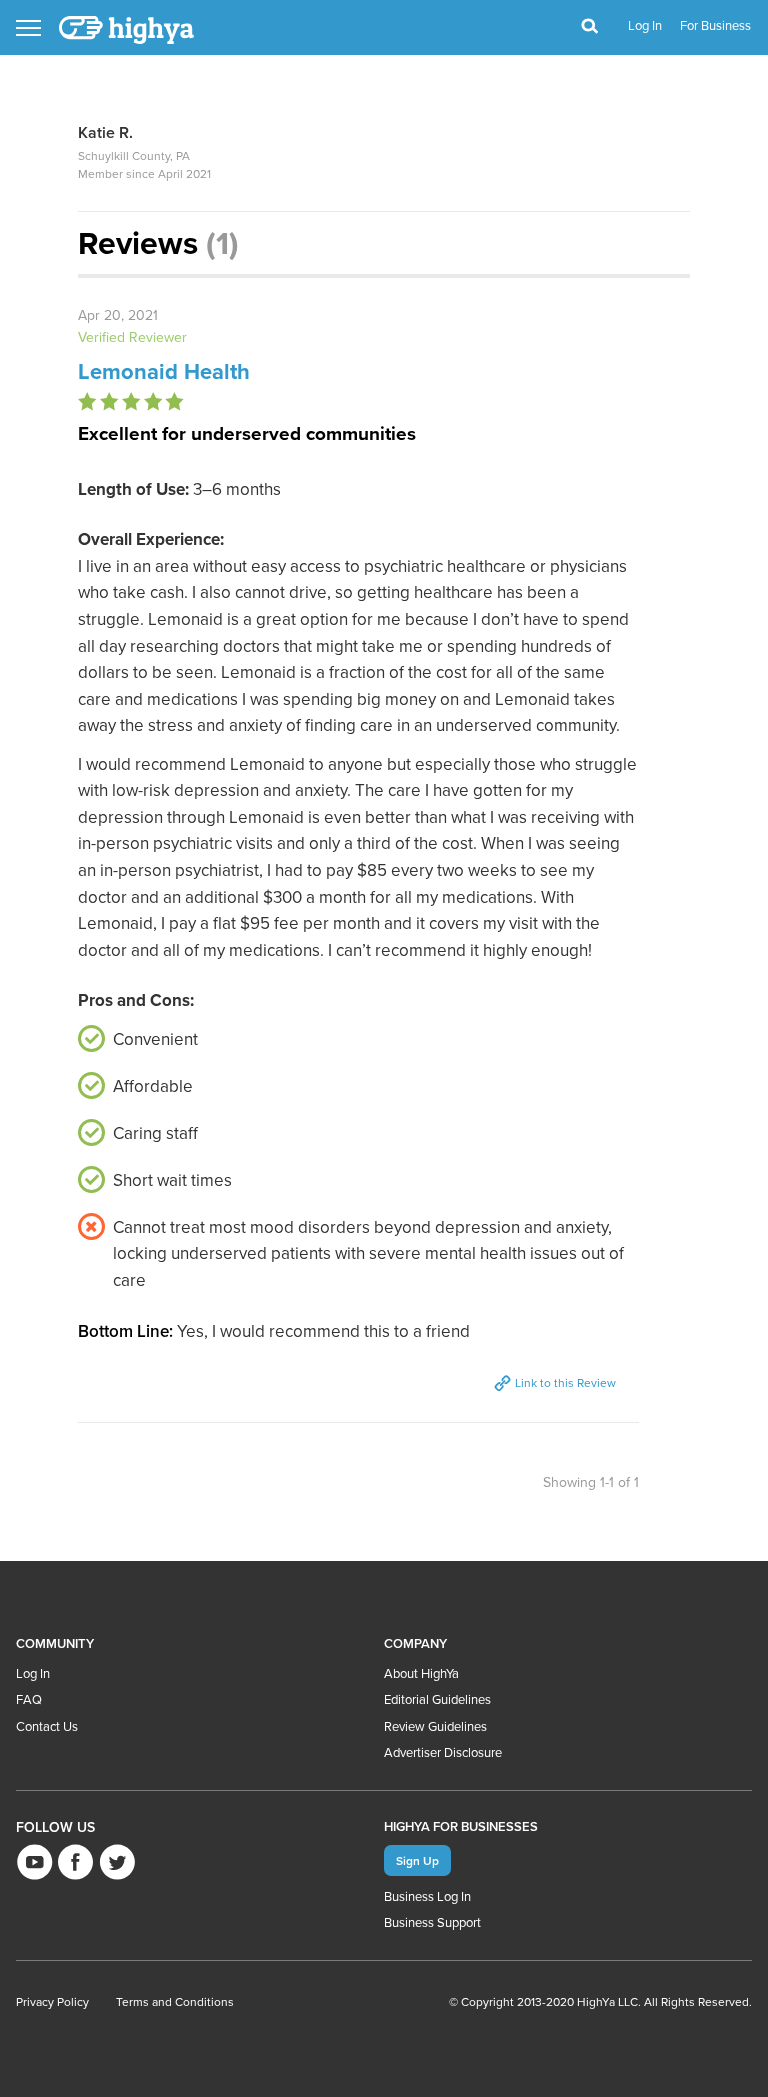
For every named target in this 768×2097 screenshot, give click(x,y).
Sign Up (417, 1860)
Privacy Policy (52, 2002)
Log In (33, 1673)
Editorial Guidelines (437, 1699)
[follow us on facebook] (75, 1861)
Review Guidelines (435, 1726)
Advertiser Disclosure (443, 1752)
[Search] (589, 27)
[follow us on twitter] (116, 1861)
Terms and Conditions (175, 2002)
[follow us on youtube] (34, 1861)
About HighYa (421, 1673)
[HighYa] (128, 30)
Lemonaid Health (164, 371)
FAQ (29, 1699)
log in (645, 25)
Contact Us (47, 1726)
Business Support (432, 1922)
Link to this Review (564, 1383)
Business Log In (427, 1896)
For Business (715, 25)
